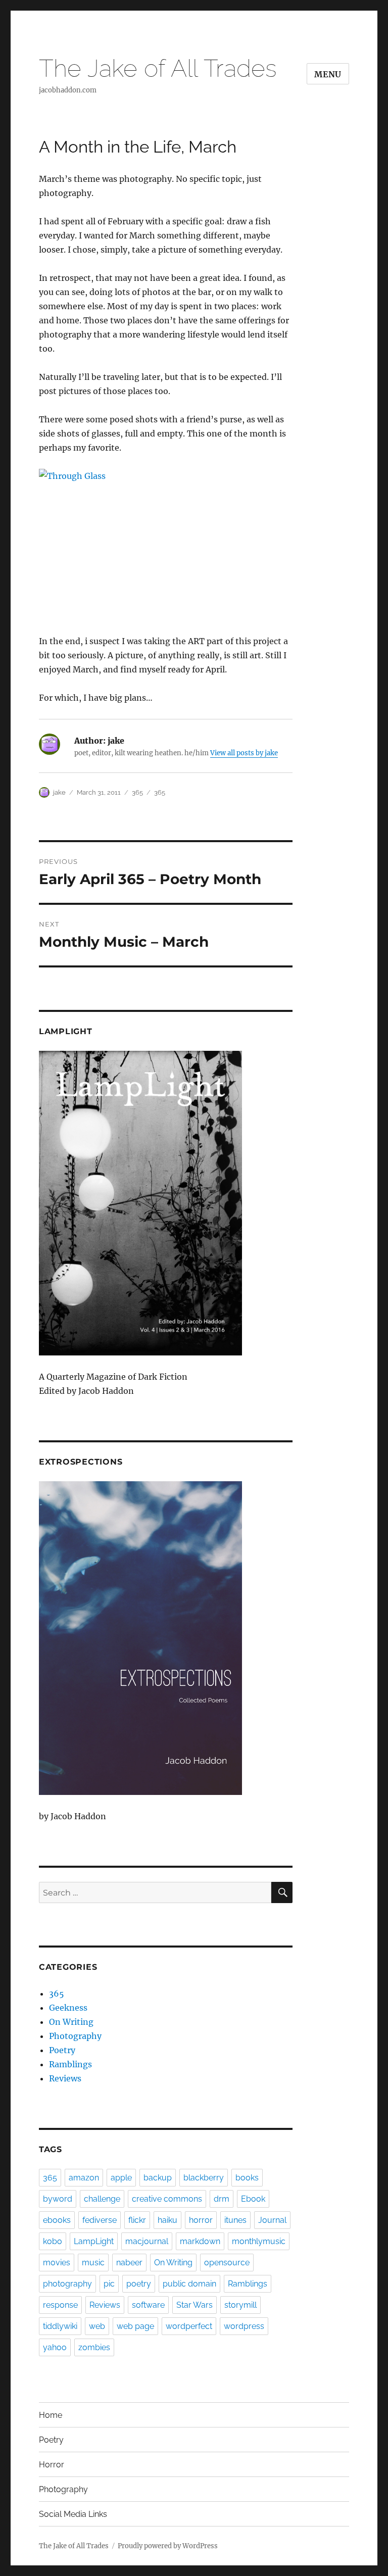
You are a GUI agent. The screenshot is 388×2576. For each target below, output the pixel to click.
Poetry (62, 2050)
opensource (227, 2263)
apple (121, 2178)
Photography (75, 2036)
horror (201, 2220)
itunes (235, 2220)
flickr (137, 2220)
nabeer (129, 2263)
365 (137, 792)
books (247, 2178)
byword (58, 2199)
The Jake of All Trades (158, 68)
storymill (240, 2305)
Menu (328, 74)
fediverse (100, 2220)
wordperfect (189, 2326)
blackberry (204, 2178)
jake (59, 792)
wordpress (244, 2326)
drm (222, 2199)
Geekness (68, 2008)
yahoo (55, 2347)
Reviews (65, 2078)
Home (51, 2415)
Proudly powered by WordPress (168, 2546)
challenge (102, 2199)
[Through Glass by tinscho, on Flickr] (166, 544)
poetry (139, 2284)
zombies (94, 2347)
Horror (52, 2465)
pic (109, 2284)
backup (158, 2178)
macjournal (147, 2241)
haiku (167, 2220)
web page (135, 2326)
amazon (84, 2178)
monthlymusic (259, 2241)
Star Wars (195, 2305)
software (148, 2305)
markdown (200, 2241)
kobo (53, 2241)
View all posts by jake (244, 753)
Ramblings (70, 2064)
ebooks (57, 2220)
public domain (189, 2284)
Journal (272, 2220)
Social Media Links (73, 2514)
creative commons (167, 2199)
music (93, 2263)
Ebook (253, 2199)
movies (57, 2263)
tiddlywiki (60, 2326)
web (97, 2326)
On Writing (71, 2022)
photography (67, 2284)
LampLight (94, 2241)
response (60, 2305)
